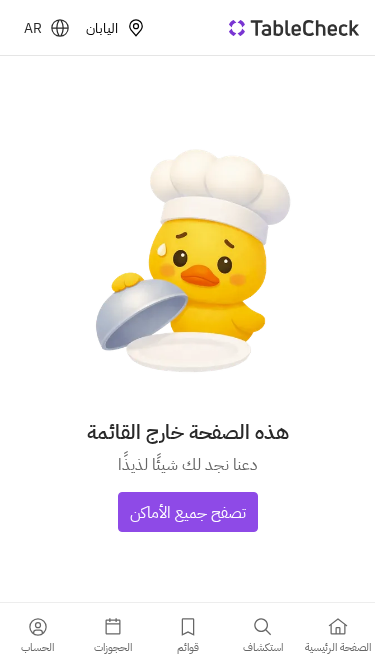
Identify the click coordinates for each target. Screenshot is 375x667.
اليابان (102, 28)
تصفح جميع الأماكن (188, 512)
